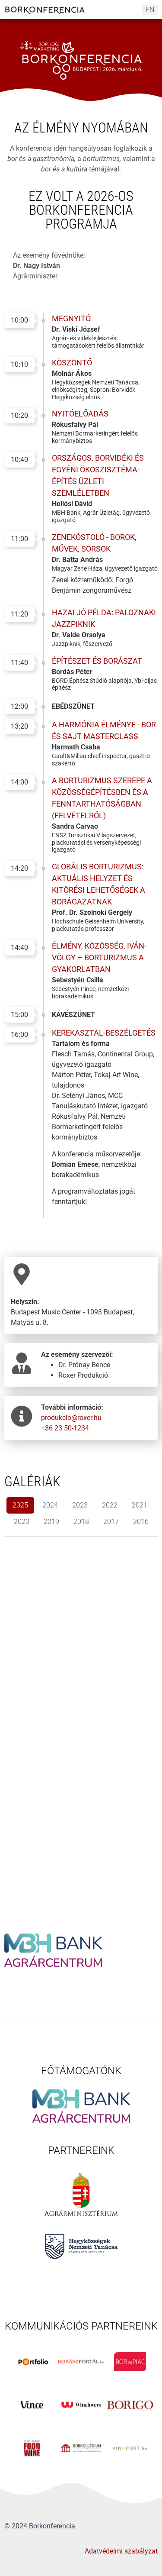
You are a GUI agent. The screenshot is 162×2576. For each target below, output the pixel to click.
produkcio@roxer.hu (71, 1418)
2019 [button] (51, 1522)
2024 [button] (50, 1505)
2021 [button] (140, 1505)
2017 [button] (111, 1522)
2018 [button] (81, 1522)
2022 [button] (110, 1505)
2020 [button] (22, 1522)
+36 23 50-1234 (65, 1428)
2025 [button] (20, 1505)
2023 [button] (80, 1505)
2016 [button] (141, 1522)
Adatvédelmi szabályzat (121, 2551)
